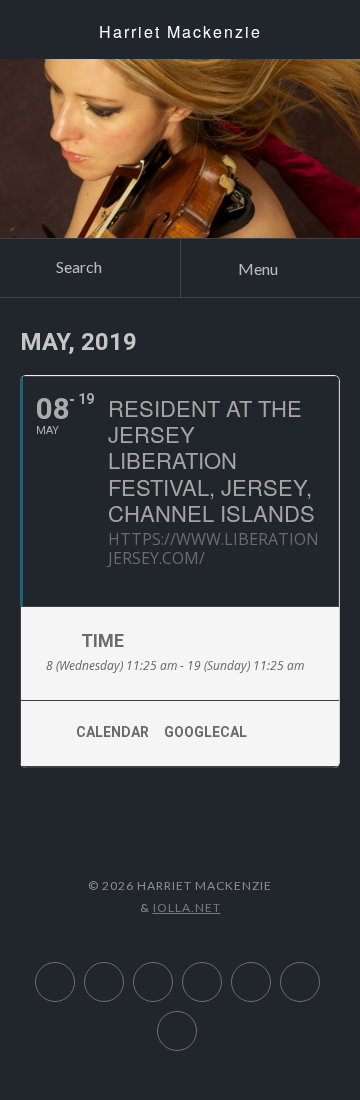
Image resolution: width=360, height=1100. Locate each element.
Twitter (319, 972)
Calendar (112, 732)
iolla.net (187, 907)
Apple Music (74, 972)
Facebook (196, 1021)
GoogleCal (205, 732)
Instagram (270, 972)
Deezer (123, 972)
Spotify (172, 972)
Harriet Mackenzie (180, 31)
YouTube (221, 972)
